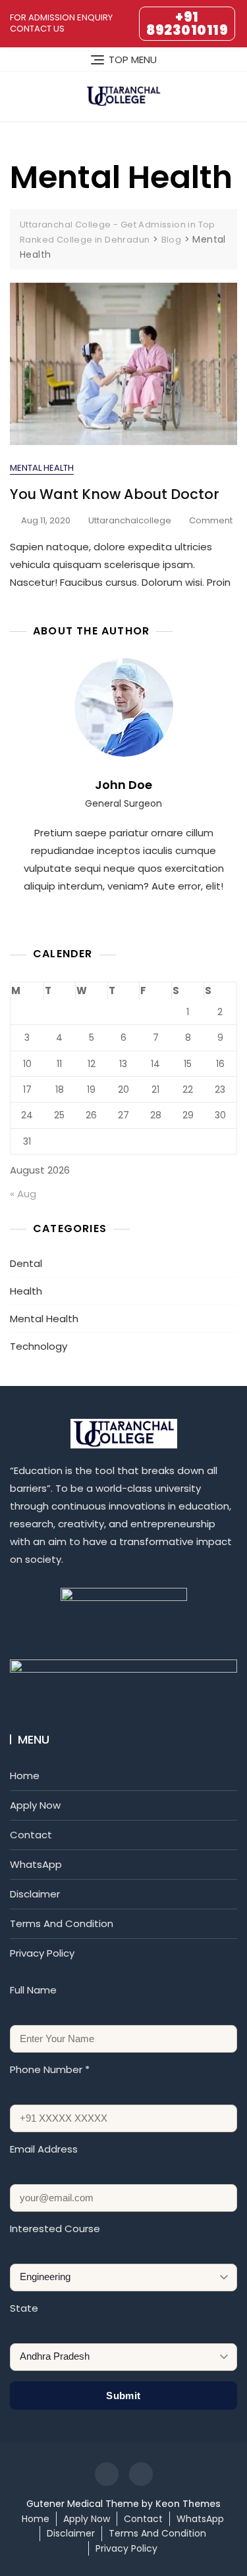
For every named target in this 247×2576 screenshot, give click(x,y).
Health (26, 1291)
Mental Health (42, 468)
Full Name (33, 1990)
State (24, 2308)
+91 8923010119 (187, 24)
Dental (26, 1263)
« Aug (23, 1194)
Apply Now (35, 1805)
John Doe (123, 785)
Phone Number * (50, 2069)
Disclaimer (35, 1894)
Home (25, 1776)
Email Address (44, 2149)
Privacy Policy (42, 1953)
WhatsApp (36, 1864)
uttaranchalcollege (130, 520)
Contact (31, 1835)
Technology (39, 1346)
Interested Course (55, 2229)
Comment (211, 521)
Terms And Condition (62, 1923)
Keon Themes (188, 2504)
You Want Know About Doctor (115, 494)
